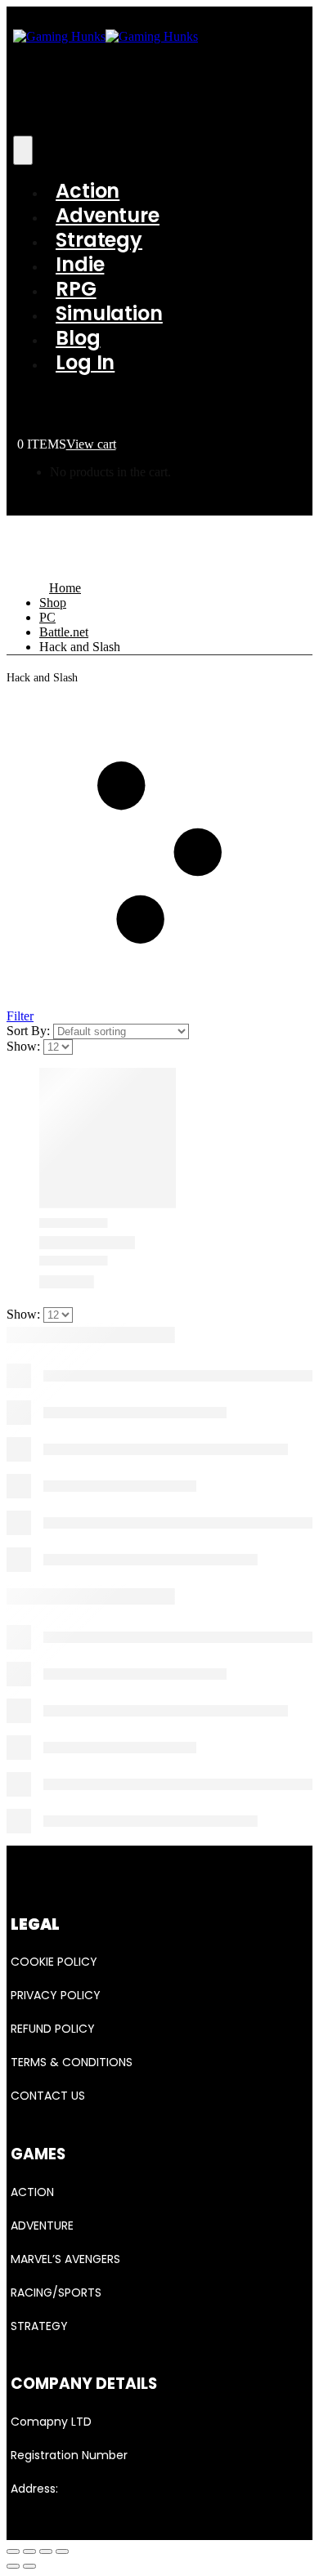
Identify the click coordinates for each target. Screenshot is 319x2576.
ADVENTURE (42, 2226)
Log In (85, 362)
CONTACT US (48, 2096)
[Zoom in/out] (62, 2551)
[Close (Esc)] (13, 2551)
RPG (76, 289)
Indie (80, 264)
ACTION (32, 2192)
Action (88, 191)
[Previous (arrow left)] (13, 2566)
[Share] (29, 2551)
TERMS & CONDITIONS (72, 2062)
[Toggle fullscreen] (46, 2551)
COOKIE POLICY (54, 1962)
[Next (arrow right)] (29, 2566)
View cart (91, 444)
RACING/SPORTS (56, 2293)
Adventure (108, 215)
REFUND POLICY (53, 2029)
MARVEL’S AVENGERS (65, 2259)
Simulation (109, 313)
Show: (25, 1046)
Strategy (99, 240)
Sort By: (30, 1031)
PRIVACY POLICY (56, 1995)
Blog (78, 338)
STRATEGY (39, 2326)
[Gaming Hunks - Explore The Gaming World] (106, 36)
